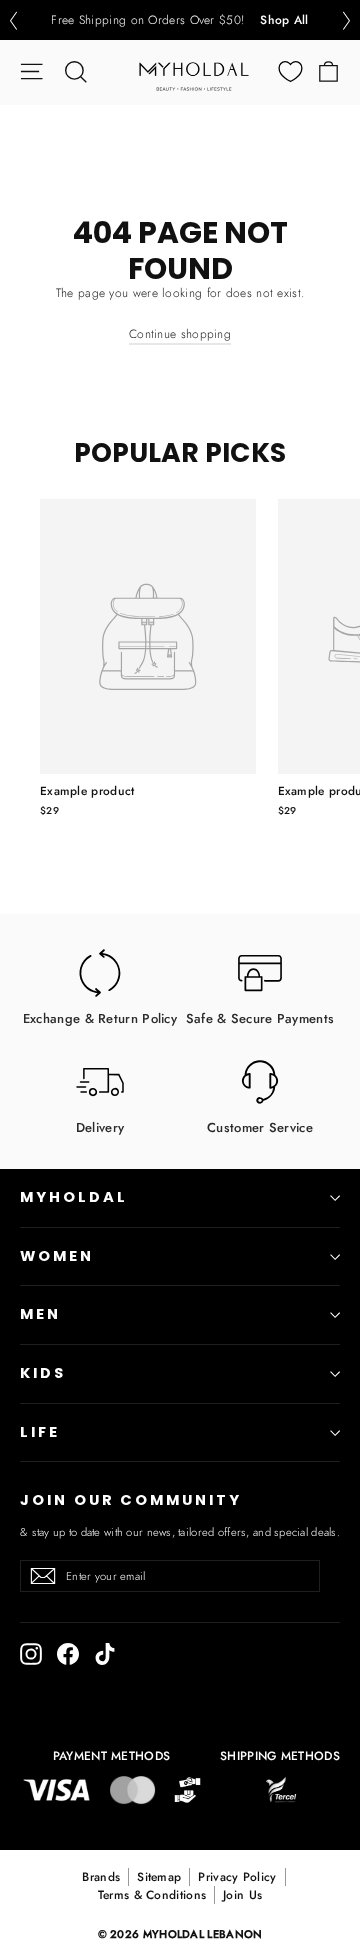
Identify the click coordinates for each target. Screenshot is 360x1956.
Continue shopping (180, 334)
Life (40, 1432)
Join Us (242, 1895)
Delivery (100, 1126)
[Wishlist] (290, 71)
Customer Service (260, 1126)
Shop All (284, 20)
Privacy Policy (237, 1877)
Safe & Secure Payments (260, 1017)
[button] (13, 20)
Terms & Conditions (152, 1895)
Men (40, 1314)
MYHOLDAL (74, 1197)
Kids (43, 1373)
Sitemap (159, 1877)
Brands (101, 1877)
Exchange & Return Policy (100, 1017)
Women (57, 1256)
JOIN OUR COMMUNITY (131, 1500)
